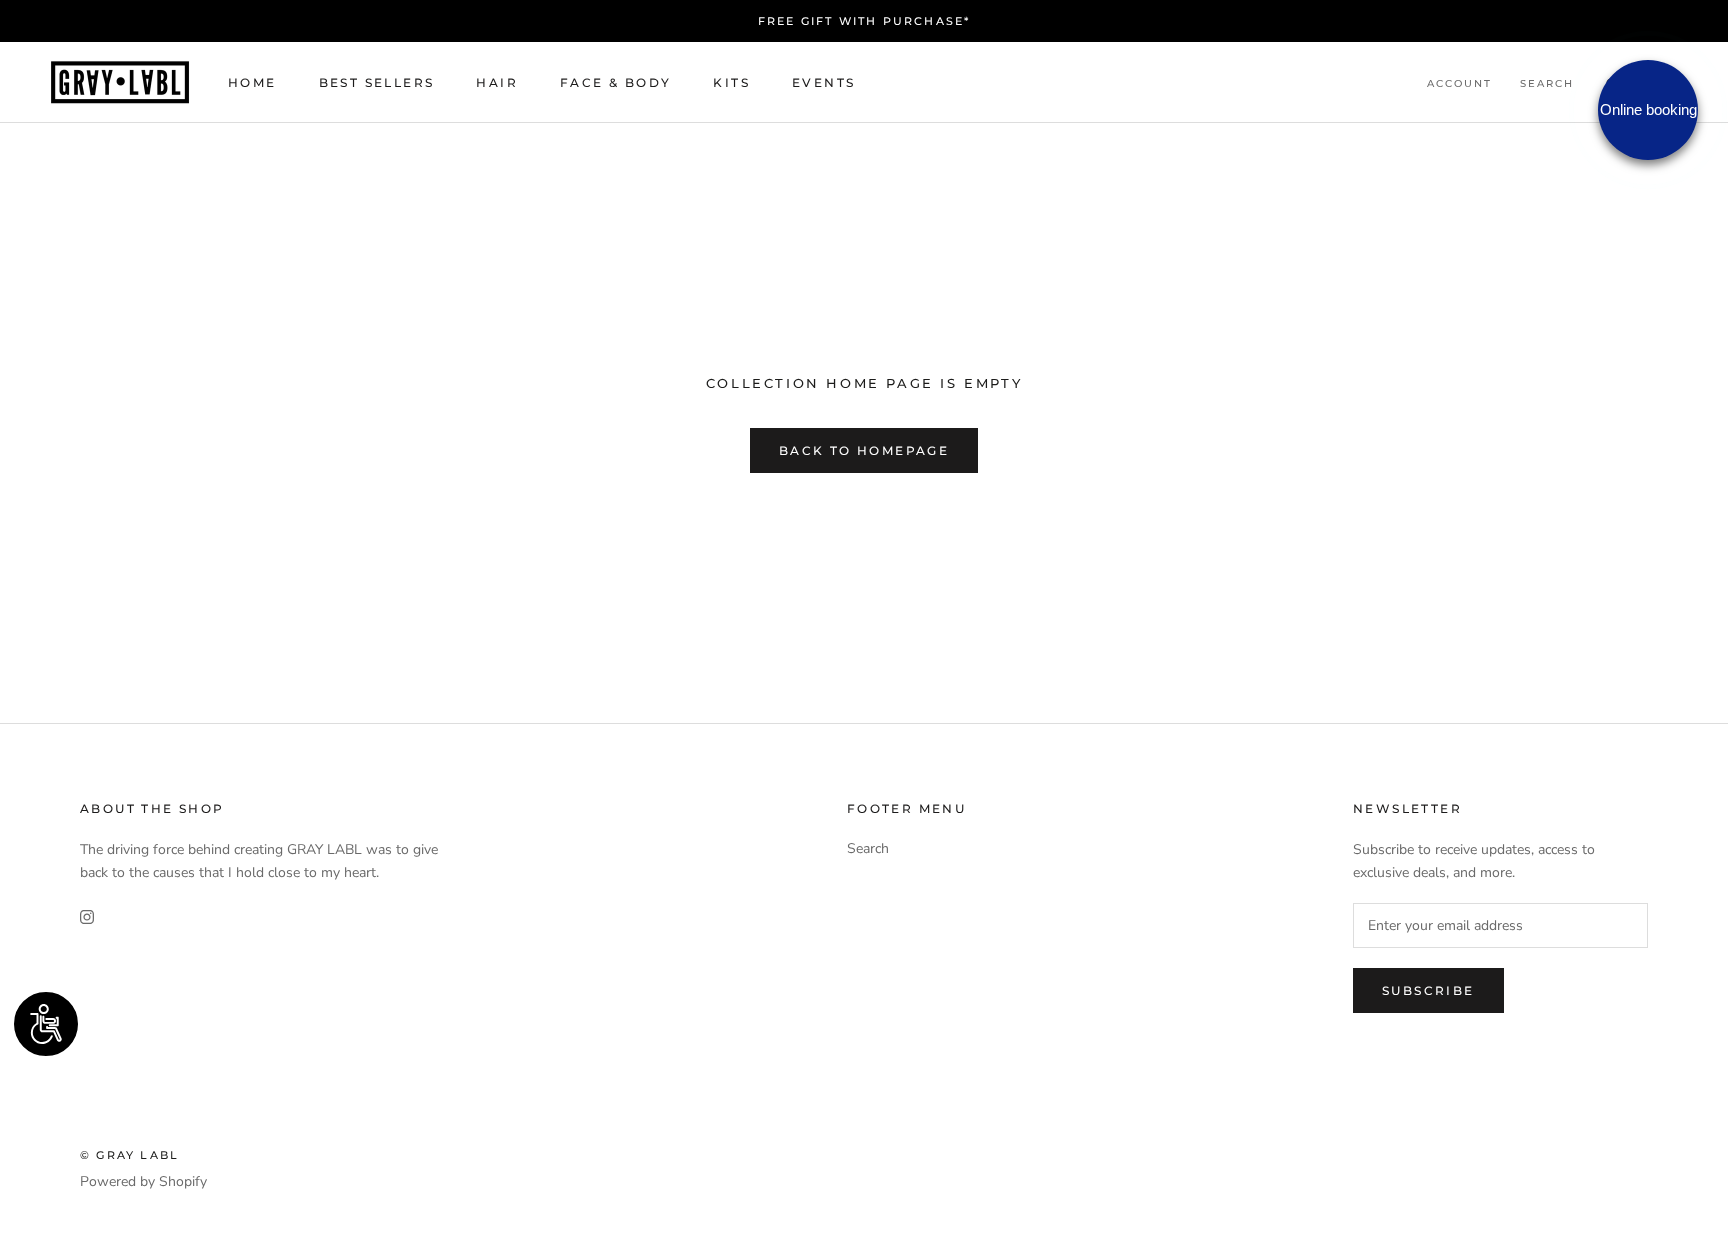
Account (1459, 83)
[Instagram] (87, 916)
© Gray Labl (129, 1155)
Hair (497, 82)
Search (1547, 83)
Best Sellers (377, 82)
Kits (731, 82)
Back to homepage (864, 450)
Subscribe (1428, 990)
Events (823, 82)
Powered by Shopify (143, 1181)
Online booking (1648, 109)
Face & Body (615, 82)
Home (252, 82)
